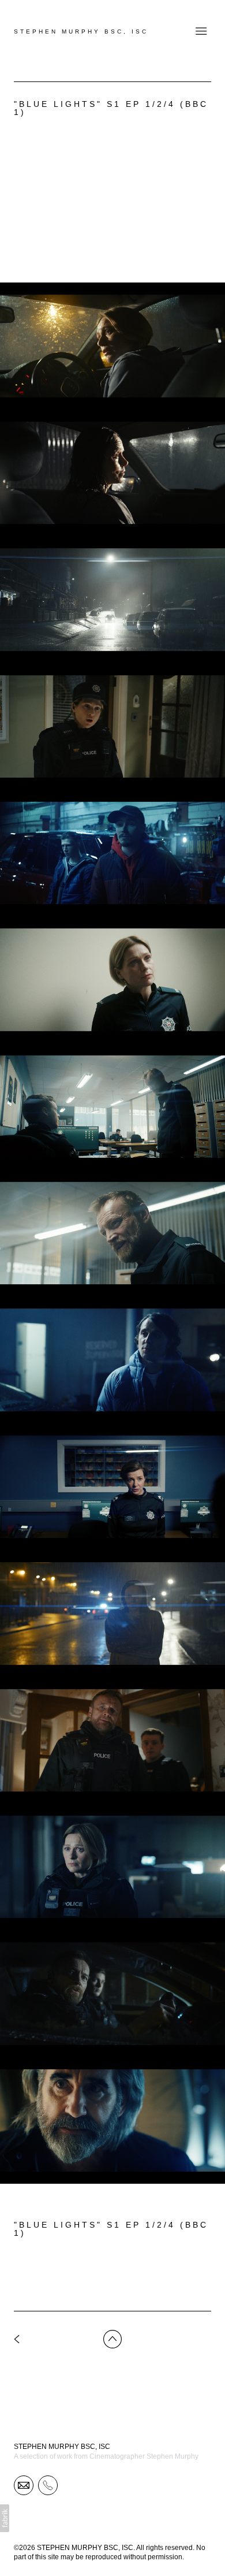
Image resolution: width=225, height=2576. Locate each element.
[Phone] (48, 2485)
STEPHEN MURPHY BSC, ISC (62, 2447)
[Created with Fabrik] (5, 2518)
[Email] (24, 2485)
